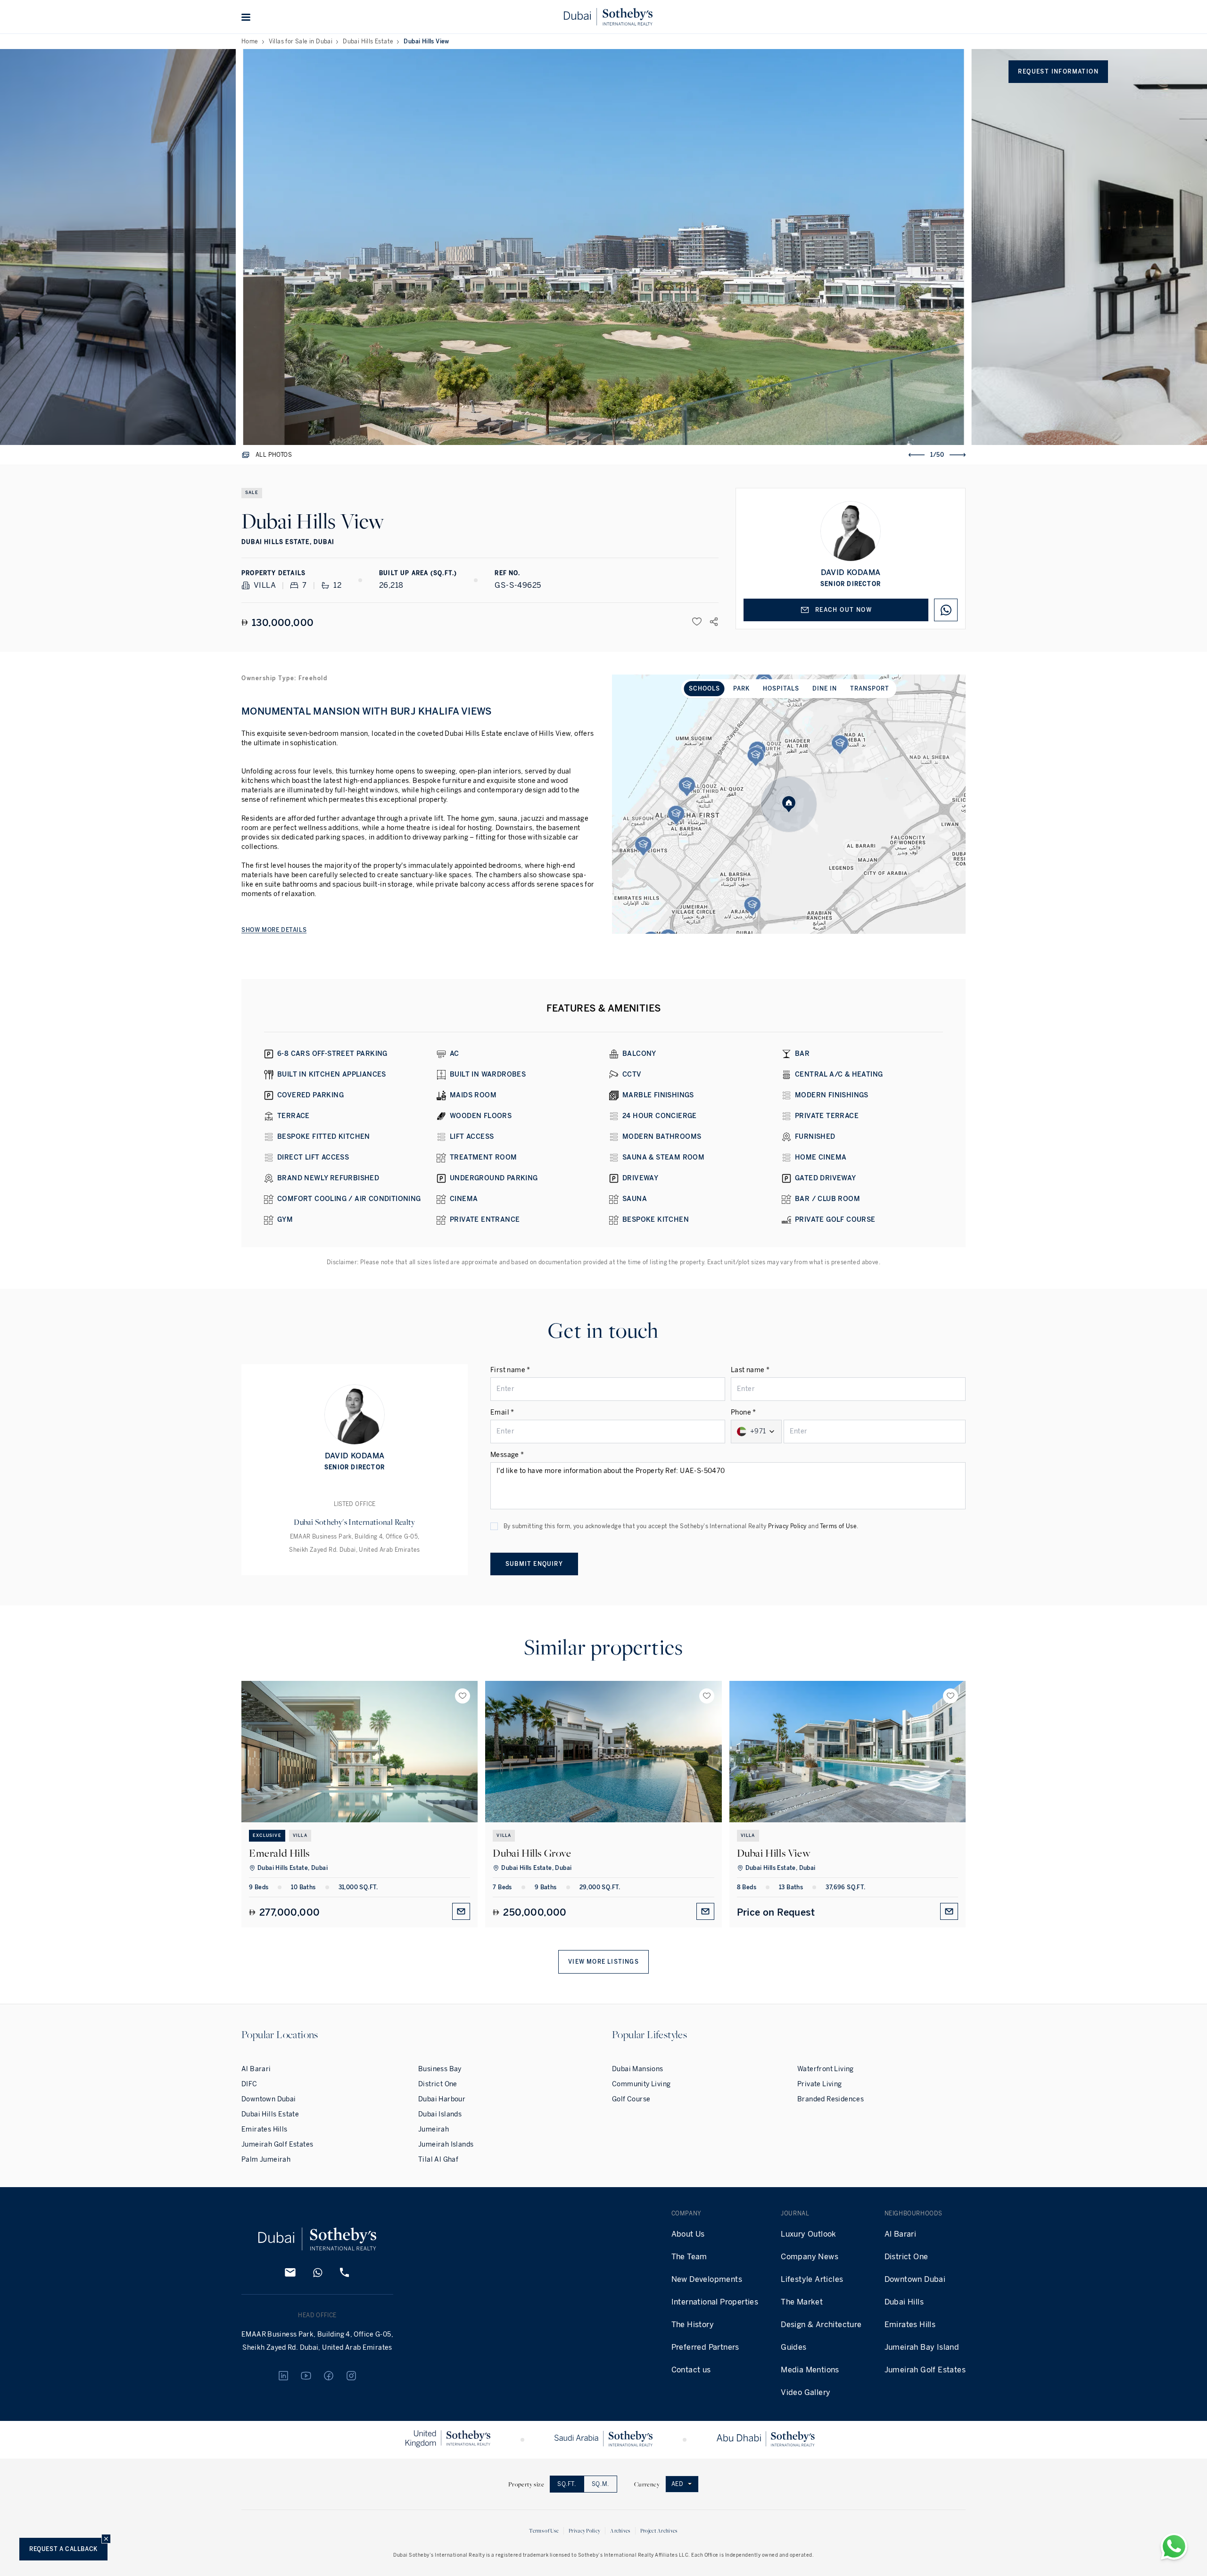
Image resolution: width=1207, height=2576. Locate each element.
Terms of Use (838, 1526)
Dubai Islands (440, 2114)
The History (693, 2325)
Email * (502, 1412)
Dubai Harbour (442, 2099)
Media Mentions (810, 2370)
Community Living (641, 2084)
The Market (802, 2302)
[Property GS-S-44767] (360, 1752)
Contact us (691, 2370)
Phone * (744, 1412)
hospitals (781, 689)
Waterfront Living (826, 2069)
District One (438, 2084)
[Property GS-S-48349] (847, 1752)
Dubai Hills (904, 2302)
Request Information (1058, 72)
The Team (689, 2257)
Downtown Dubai (269, 2099)
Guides (794, 2347)
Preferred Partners (705, 2347)
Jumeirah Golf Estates (277, 2144)
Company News (810, 2257)
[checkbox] (494, 1526)
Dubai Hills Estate (368, 41)
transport (870, 689)
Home (250, 41)
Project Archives (659, 2531)
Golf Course (631, 2099)
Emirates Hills (265, 2129)
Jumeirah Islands (446, 2144)
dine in (825, 689)
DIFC (249, 2084)
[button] (246, 17)
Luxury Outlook (809, 2234)
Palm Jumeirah (266, 2160)
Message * (507, 1455)
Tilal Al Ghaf (438, 2160)
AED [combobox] (677, 2484)
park (741, 689)
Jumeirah (434, 2129)
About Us (688, 2234)
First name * (510, 1370)
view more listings (603, 1962)
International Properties (715, 2302)
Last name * (750, 1370)
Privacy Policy (787, 1526)
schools (704, 689)
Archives (620, 2531)
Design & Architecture (821, 2325)
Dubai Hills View (426, 41)
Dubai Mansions (638, 2069)
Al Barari (256, 2069)
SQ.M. (600, 2484)
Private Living (820, 2084)
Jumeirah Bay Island (922, 2347)
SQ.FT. (567, 2484)
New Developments (707, 2279)
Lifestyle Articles (812, 2279)
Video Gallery (806, 2392)
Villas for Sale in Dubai (301, 41)
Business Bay (440, 2069)
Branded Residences (831, 2099)
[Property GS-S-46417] (603, 1752)
